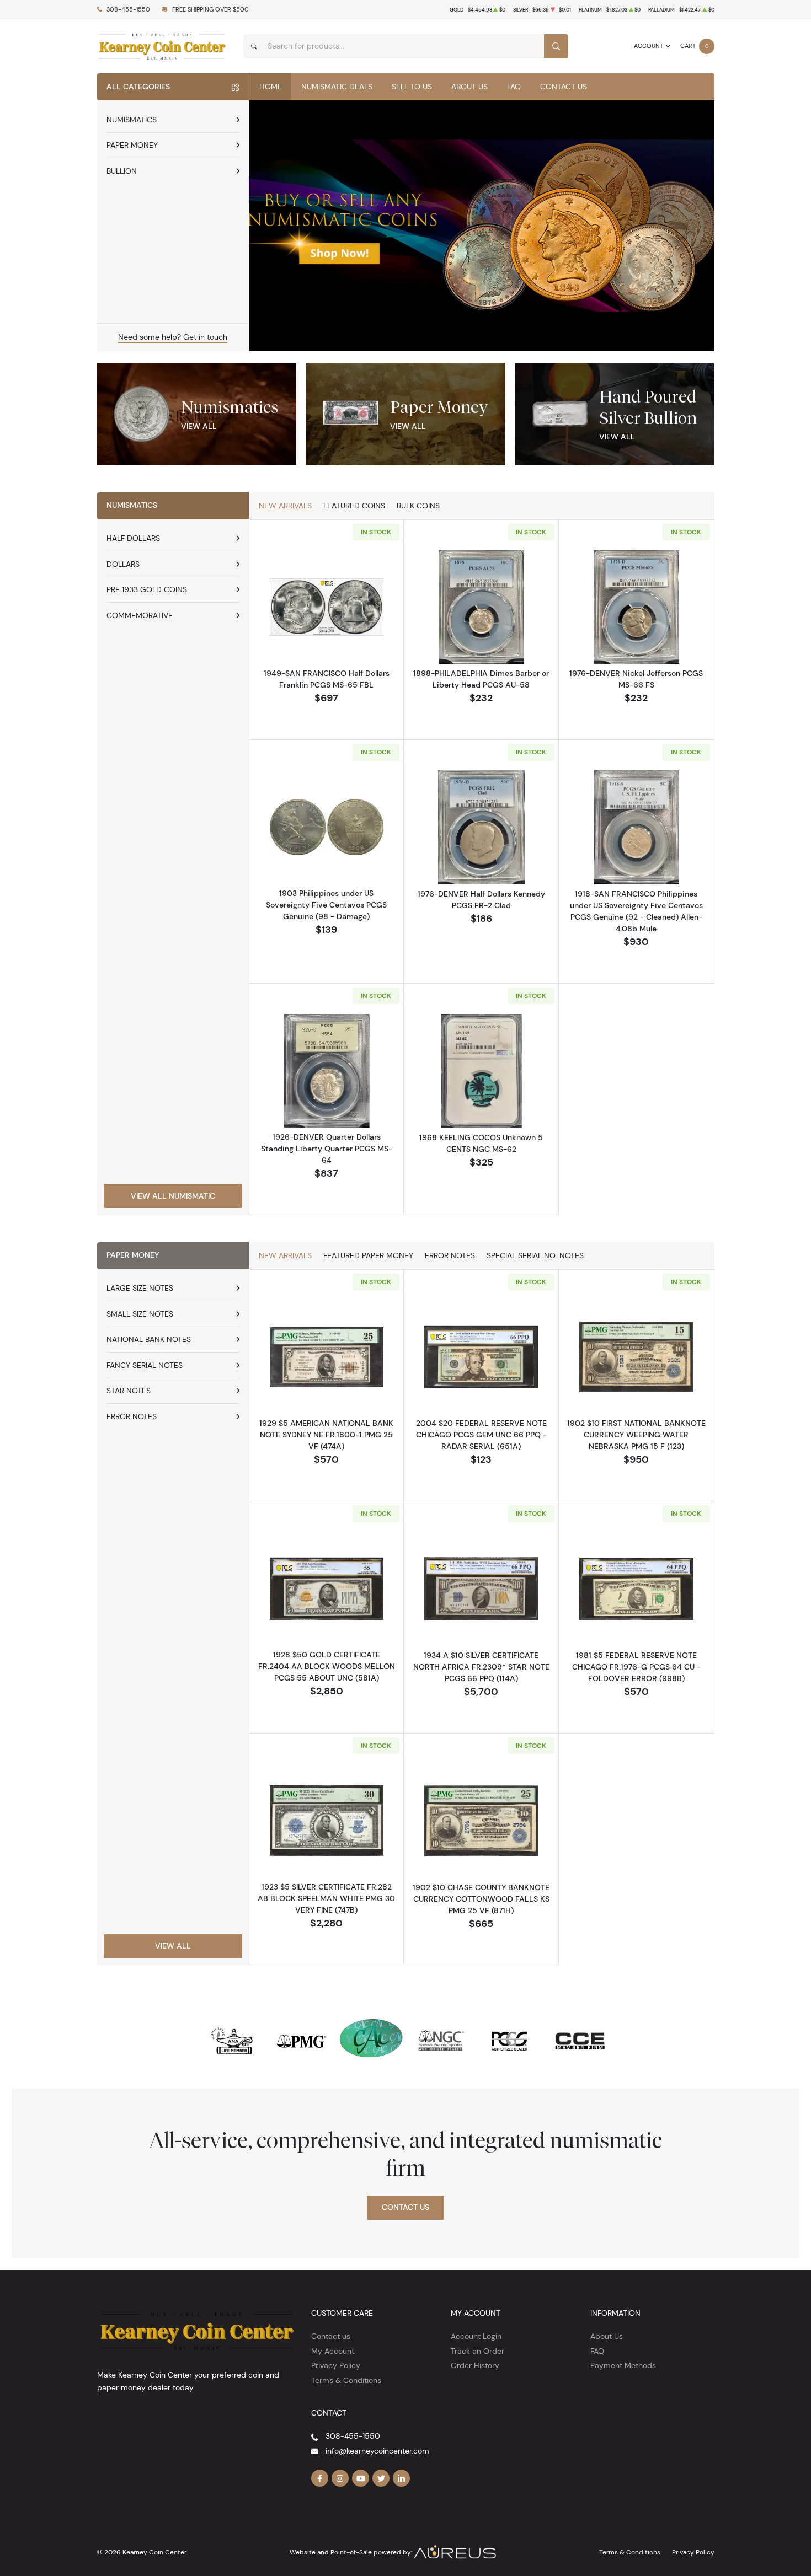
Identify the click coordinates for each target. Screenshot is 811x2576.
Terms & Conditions (346, 2380)
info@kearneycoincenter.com (377, 2451)
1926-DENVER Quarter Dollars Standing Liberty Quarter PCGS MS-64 (327, 1149)
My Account (333, 2351)
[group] (481, 226)
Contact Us (564, 87)
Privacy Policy (336, 2365)
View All (199, 426)
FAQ (514, 87)
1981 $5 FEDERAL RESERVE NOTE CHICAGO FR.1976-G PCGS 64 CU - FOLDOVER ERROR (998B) (636, 1667)
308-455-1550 (128, 10)
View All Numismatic (173, 1196)
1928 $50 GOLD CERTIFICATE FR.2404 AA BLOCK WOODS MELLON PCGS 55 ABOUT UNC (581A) (327, 1666)
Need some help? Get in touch (173, 337)
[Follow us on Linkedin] (402, 2478)
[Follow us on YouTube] (361, 2478)
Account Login (476, 2336)
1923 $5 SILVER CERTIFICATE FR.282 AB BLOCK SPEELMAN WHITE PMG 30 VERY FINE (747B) (326, 1898)
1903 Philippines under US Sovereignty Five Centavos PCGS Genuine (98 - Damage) (326, 905)
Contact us (331, 2336)
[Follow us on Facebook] (320, 2478)
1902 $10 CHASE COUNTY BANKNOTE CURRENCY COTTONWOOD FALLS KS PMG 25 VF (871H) (481, 1899)
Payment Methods (623, 2365)
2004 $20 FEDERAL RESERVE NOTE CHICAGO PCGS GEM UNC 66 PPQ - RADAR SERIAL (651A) (481, 1435)
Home (271, 87)
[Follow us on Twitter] (381, 2478)
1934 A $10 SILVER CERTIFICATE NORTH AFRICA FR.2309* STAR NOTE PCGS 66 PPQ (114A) (481, 1667)
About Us (469, 87)
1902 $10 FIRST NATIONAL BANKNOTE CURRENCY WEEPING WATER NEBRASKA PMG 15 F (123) (636, 1435)
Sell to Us (412, 87)
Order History (475, 2365)
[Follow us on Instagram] (340, 2478)
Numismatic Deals (337, 87)
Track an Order (477, 2351)
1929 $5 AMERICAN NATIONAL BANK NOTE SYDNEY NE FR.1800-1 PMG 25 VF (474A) (326, 1435)
